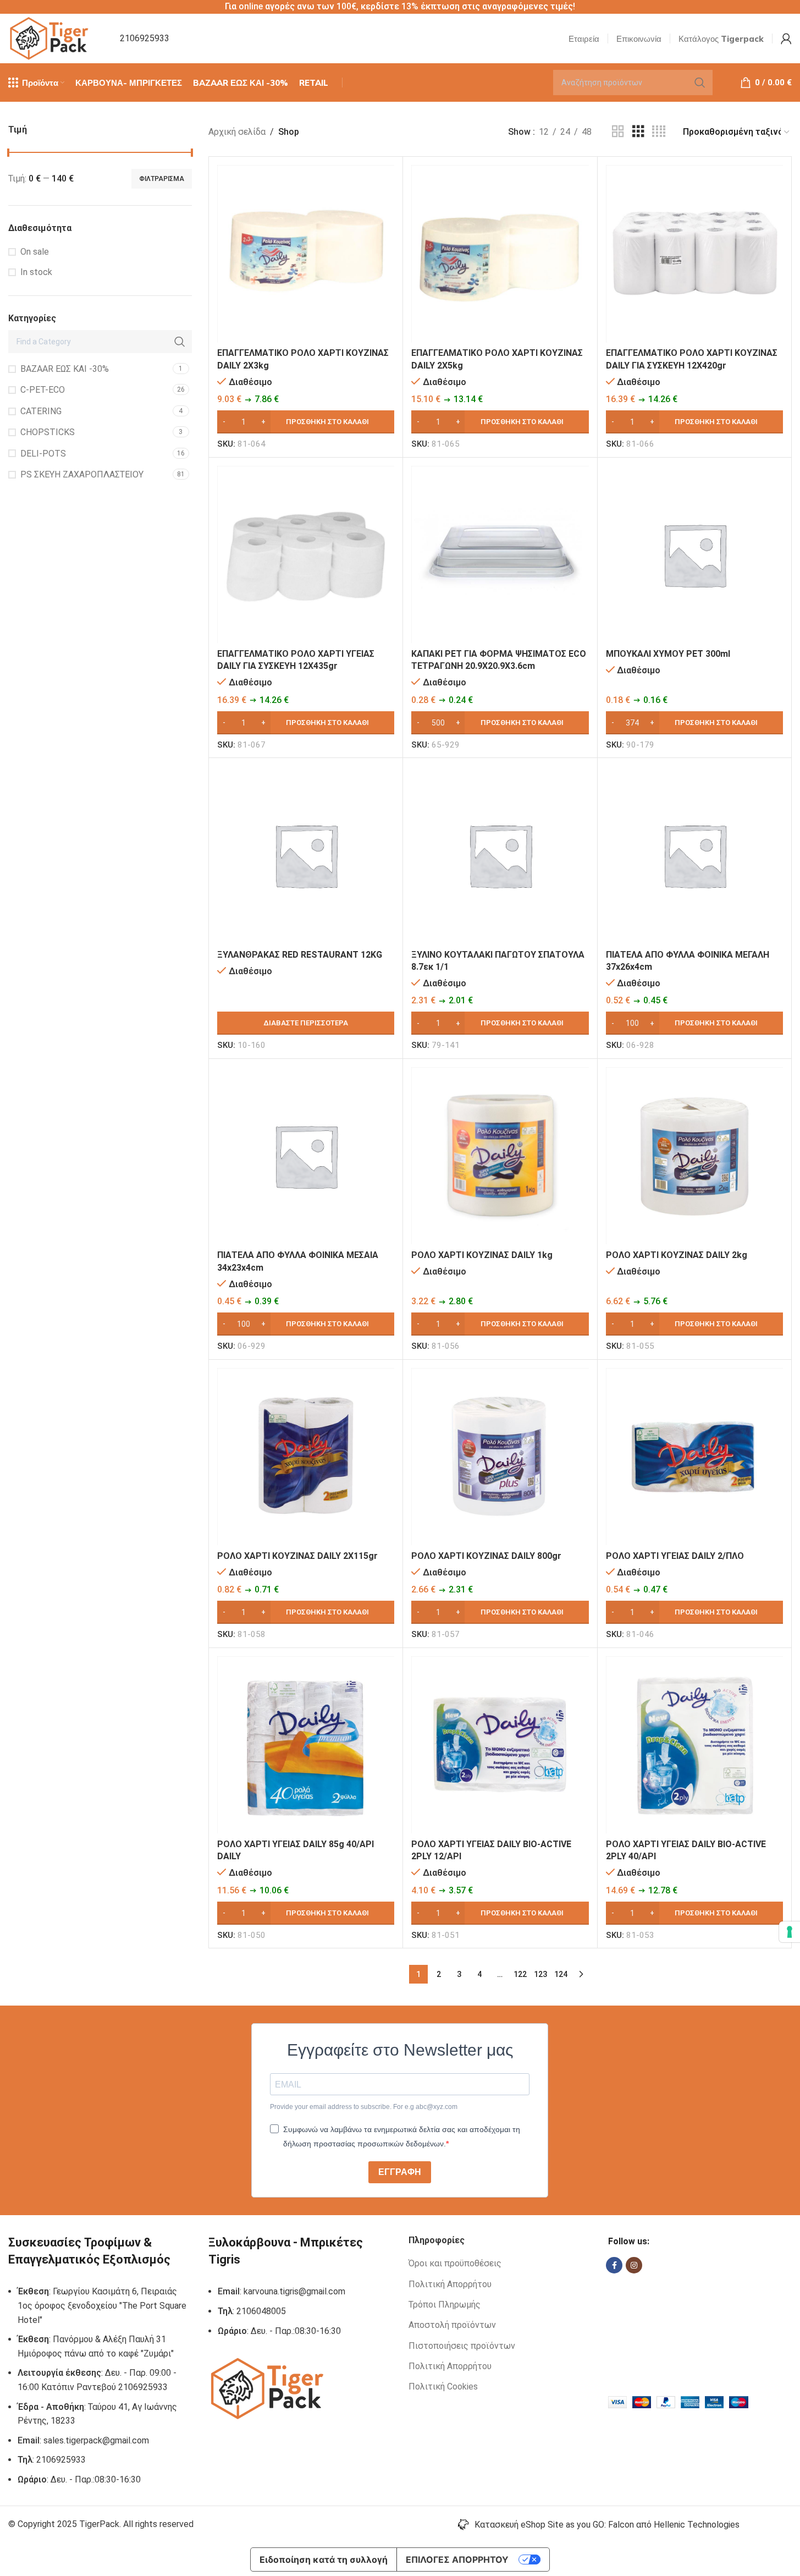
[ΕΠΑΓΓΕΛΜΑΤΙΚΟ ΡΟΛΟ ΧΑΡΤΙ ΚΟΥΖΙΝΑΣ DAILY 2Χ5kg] (500, 254)
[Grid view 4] (659, 132)
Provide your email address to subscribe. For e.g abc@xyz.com (364, 2107)
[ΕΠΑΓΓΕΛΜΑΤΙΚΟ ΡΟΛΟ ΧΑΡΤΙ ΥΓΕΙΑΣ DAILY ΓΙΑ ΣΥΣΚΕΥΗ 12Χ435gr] (306, 554)
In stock (36, 272)
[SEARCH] (700, 83)
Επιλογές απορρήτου (457, 2559)
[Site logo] (50, 38)
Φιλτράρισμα (162, 179)
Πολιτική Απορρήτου (450, 2284)
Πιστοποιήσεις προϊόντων (462, 2346)
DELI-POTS (43, 454)
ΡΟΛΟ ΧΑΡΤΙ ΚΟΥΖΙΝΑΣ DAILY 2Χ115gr (297, 1556)
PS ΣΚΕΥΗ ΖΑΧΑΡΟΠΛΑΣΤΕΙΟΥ (82, 474)
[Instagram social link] (634, 2265)
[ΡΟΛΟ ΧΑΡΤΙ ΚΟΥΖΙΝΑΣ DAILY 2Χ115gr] (306, 1457)
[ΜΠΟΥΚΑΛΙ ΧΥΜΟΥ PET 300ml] (694, 554)
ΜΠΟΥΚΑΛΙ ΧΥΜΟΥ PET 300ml (668, 654)
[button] (306, 422)
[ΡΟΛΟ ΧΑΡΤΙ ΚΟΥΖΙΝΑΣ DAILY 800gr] (500, 1457)
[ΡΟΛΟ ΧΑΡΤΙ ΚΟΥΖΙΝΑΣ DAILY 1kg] (500, 1156)
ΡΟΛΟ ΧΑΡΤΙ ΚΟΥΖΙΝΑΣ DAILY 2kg (677, 1255)
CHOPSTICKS (48, 432)
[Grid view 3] (638, 132)
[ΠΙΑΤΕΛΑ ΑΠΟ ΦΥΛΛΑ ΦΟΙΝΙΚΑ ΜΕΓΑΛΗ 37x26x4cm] (694, 855)
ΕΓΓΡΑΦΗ (400, 2172)
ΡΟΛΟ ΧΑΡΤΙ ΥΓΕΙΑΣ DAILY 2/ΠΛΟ (675, 1556)
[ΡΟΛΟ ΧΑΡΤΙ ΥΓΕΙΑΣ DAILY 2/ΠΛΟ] (694, 1457)
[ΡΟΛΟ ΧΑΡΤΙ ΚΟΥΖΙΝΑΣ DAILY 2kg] (694, 1156)
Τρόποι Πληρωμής (445, 2305)
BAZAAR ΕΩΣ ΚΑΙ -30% (65, 369)
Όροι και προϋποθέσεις (455, 2263)
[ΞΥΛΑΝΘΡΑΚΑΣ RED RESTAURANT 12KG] (306, 855)
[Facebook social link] (614, 2265)
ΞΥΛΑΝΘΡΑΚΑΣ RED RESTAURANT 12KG (300, 955)
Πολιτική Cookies (443, 2386)
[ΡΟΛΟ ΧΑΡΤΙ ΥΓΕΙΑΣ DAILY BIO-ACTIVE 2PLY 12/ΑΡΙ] (500, 1745)
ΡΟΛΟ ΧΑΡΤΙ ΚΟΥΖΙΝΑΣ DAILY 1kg (482, 1255)
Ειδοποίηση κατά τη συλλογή (324, 2559)
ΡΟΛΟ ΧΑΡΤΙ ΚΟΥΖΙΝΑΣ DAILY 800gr (486, 1556)
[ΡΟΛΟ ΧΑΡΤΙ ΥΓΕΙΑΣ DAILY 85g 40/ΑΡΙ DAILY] (306, 1745)
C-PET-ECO (43, 390)
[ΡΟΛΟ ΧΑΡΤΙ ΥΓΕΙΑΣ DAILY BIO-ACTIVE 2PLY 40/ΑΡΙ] (694, 1745)
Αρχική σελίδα (237, 132)
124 (561, 1974)
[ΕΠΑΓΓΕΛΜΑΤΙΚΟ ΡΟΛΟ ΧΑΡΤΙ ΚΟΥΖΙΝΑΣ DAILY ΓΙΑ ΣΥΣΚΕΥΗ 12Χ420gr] (694, 254)
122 (520, 1974)
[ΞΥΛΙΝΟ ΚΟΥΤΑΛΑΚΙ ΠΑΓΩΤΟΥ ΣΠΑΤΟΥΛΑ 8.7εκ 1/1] (500, 855)
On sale (35, 252)
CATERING (41, 411)
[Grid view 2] (618, 132)
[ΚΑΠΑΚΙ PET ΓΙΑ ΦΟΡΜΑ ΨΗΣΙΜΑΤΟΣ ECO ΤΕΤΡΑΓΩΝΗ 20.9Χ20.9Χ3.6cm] (500, 554)
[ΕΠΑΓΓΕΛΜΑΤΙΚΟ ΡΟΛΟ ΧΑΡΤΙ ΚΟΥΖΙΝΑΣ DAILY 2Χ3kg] (306, 254)
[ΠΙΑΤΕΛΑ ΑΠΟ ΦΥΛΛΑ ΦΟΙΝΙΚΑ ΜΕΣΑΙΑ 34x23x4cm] (306, 1156)
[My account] (786, 39)
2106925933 (145, 38)
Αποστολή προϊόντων (452, 2325)
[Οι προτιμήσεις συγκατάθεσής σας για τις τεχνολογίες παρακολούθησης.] (790, 1932)
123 (540, 1974)
